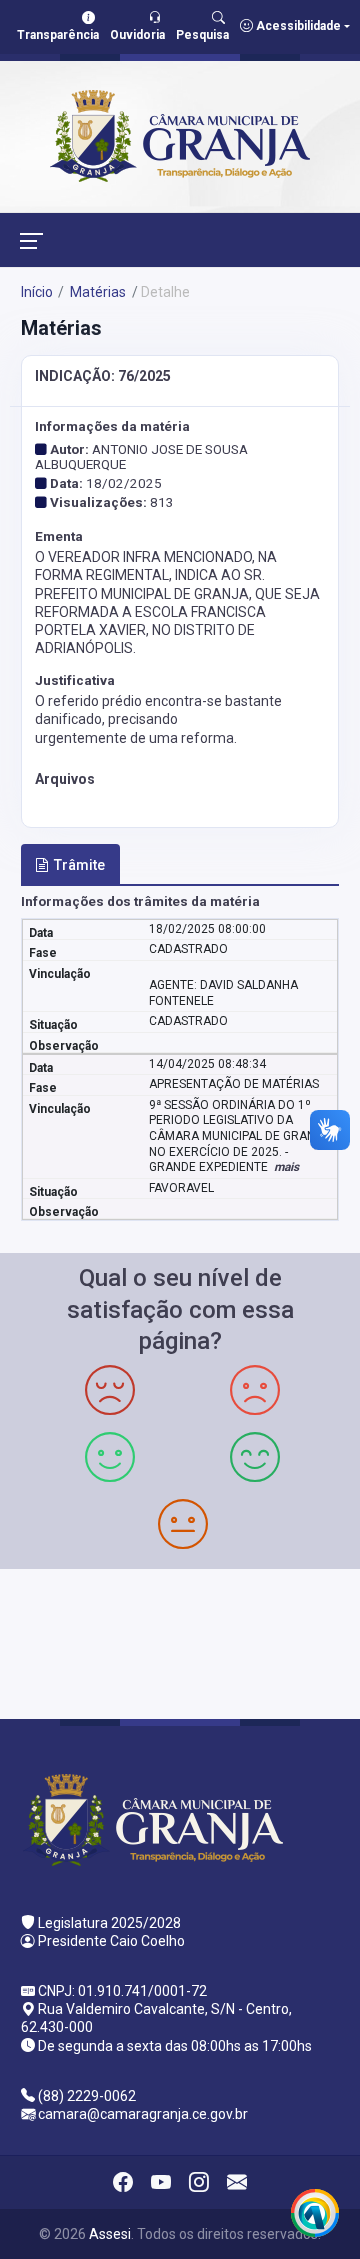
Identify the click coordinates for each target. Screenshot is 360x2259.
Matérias (96, 292)
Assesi (110, 2234)
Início (37, 292)
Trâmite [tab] (79, 865)
